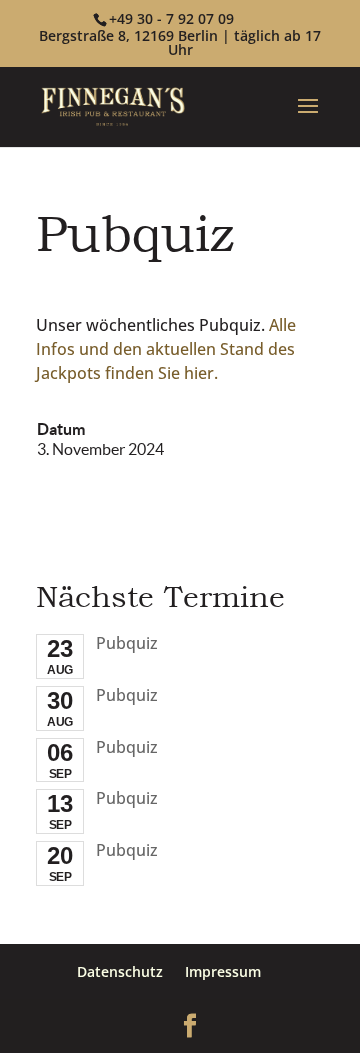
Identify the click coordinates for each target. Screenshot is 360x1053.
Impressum (223, 971)
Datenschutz (120, 971)
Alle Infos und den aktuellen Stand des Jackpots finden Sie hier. (166, 349)
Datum (61, 429)
